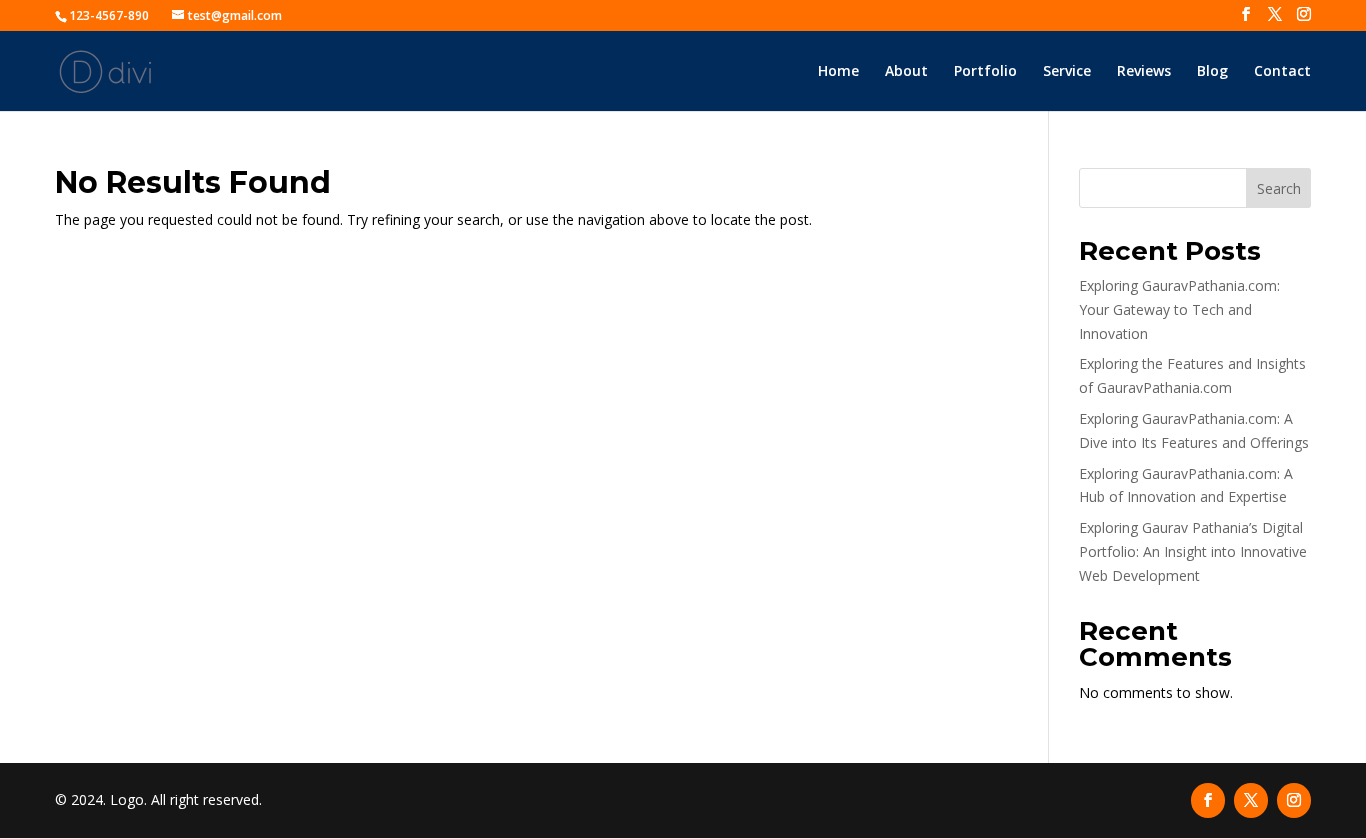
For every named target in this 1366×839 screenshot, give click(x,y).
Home (838, 72)
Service (1067, 72)
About (906, 72)
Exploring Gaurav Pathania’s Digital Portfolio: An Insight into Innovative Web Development (1193, 551)
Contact (1282, 72)
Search (1279, 188)
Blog (1212, 72)
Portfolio (985, 72)
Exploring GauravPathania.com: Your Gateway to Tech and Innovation (1179, 309)
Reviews (1144, 72)
